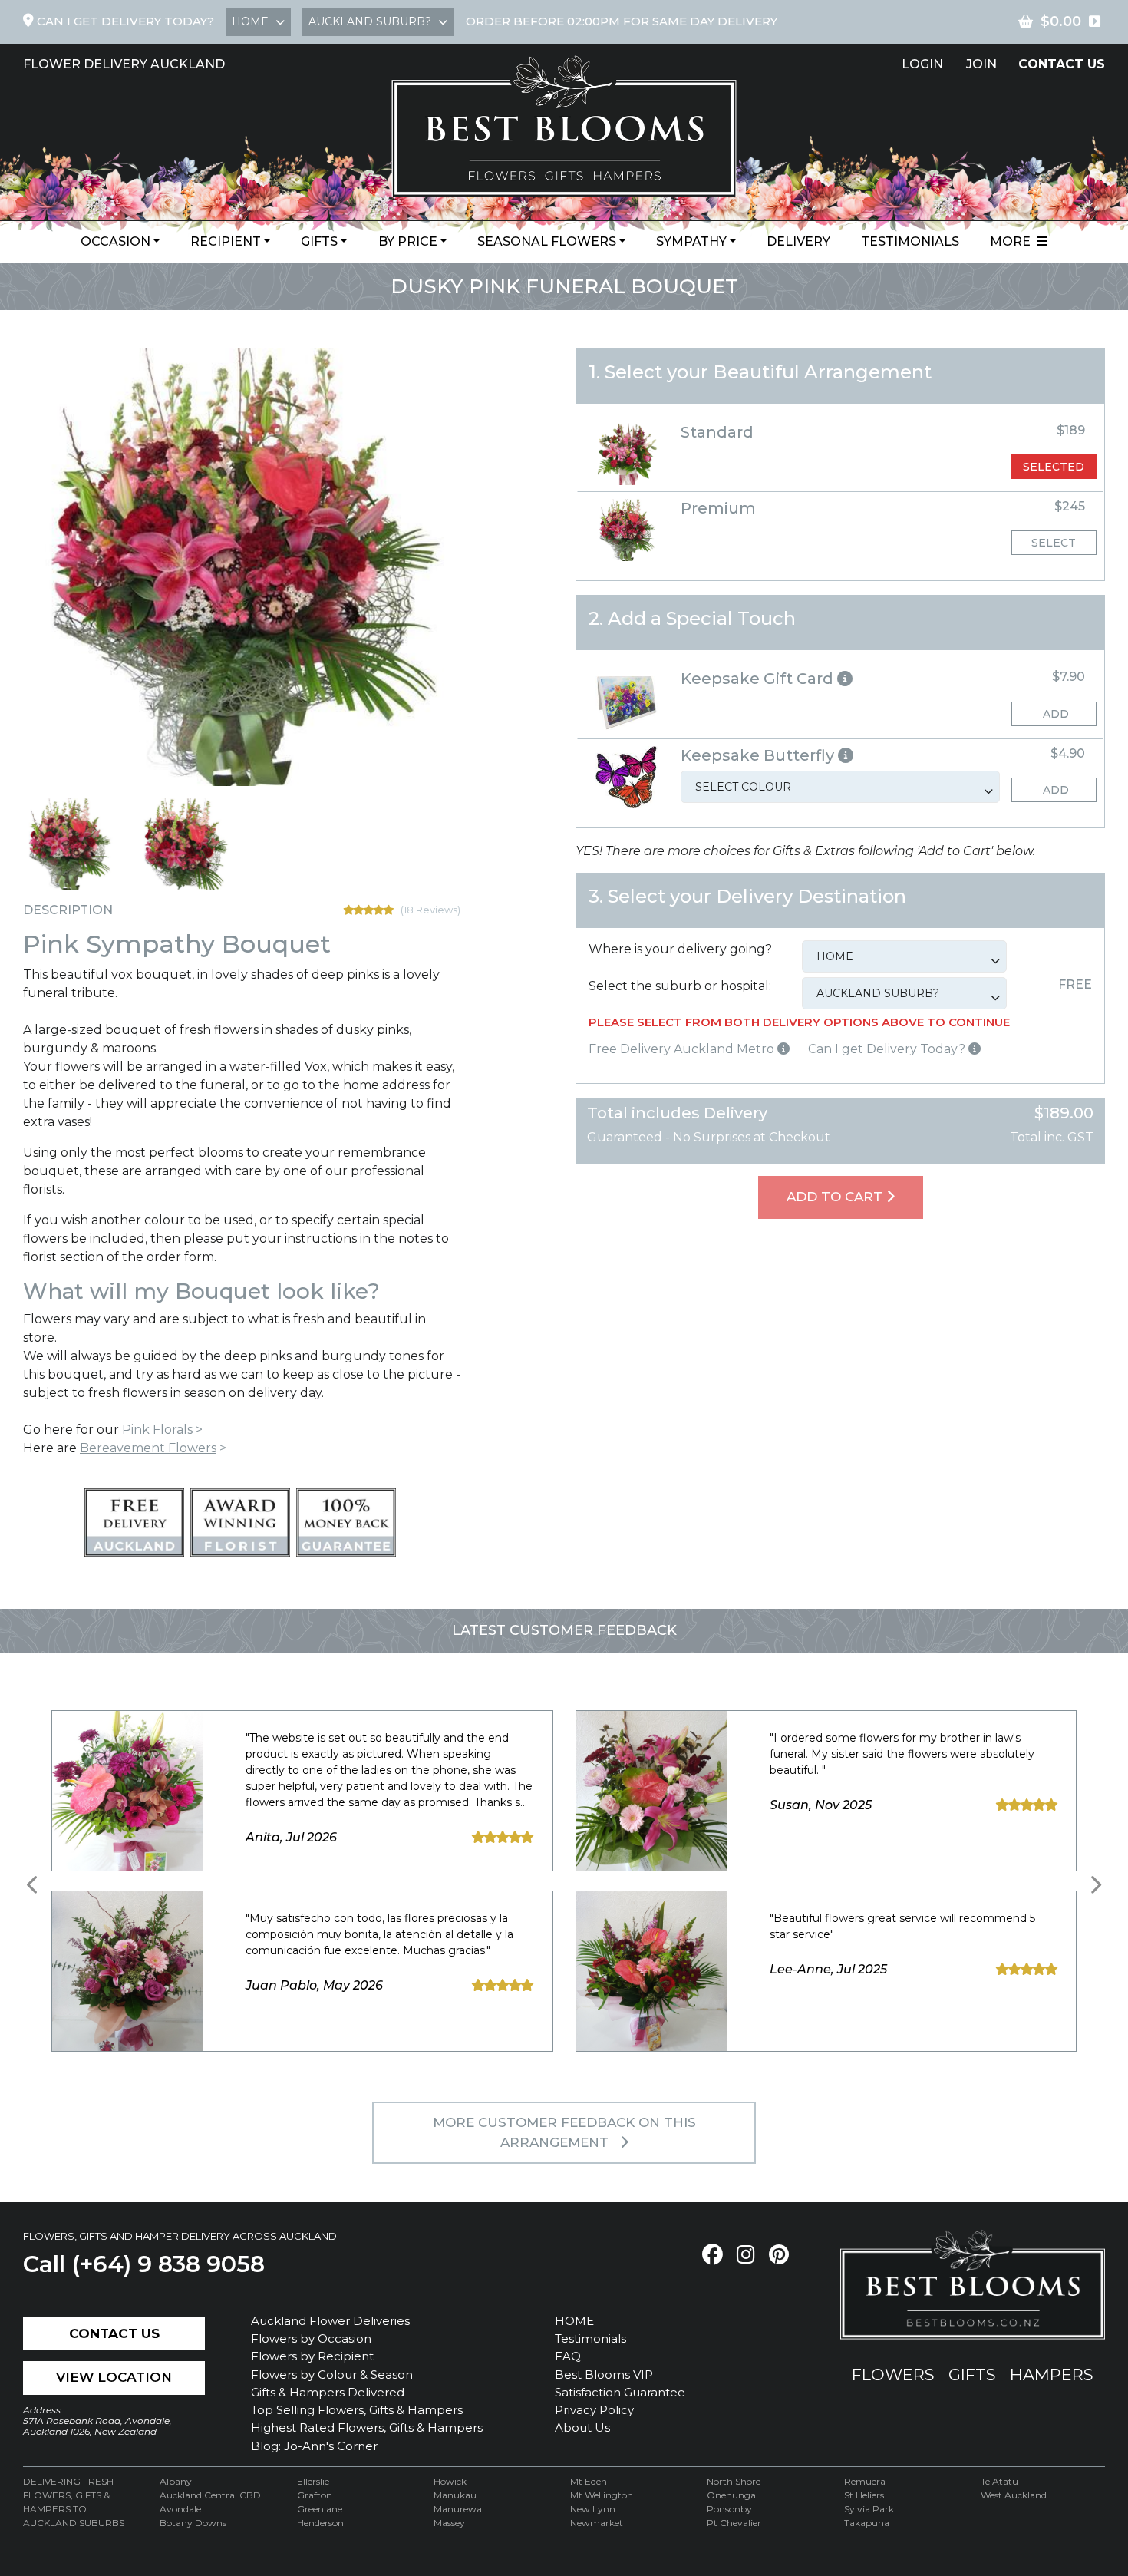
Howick (450, 2481)
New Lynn (593, 2509)
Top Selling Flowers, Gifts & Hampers (357, 2410)
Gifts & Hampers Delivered (328, 2392)
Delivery (798, 241)
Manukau (455, 2495)
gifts (972, 2375)
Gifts (319, 241)
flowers (893, 2375)
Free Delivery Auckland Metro (683, 1049)
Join (981, 64)
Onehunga (731, 2495)
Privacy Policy (594, 2410)
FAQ (568, 2356)
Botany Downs (193, 2523)
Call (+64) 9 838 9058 (144, 2264)
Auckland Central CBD (210, 2495)
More (1013, 241)
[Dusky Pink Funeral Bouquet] (69, 844)
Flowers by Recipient (312, 2356)
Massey (449, 2523)
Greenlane (320, 2509)
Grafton (315, 2495)
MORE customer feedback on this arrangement (564, 2132)
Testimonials (910, 241)
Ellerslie (313, 2481)
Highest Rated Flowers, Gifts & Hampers (367, 2427)
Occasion (115, 241)
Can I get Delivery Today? (888, 1049)
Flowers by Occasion (311, 2338)
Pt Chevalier (734, 2523)
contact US (1062, 64)
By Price (408, 241)
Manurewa (458, 2509)
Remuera (865, 2481)
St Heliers (864, 2495)
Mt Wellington (602, 2495)
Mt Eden (589, 2481)
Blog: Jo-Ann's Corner (314, 2446)
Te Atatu (999, 2481)
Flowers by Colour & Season (332, 2375)
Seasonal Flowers (547, 241)
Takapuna (867, 2523)
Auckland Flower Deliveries (330, 2321)
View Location (114, 2377)
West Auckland (1014, 2495)
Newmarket (597, 2523)
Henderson (320, 2523)
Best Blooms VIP (604, 2375)
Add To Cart (836, 1197)
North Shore (734, 2481)
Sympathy (691, 241)
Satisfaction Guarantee (620, 2392)
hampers (1052, 2375)
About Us (582, 2427)
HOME (574, 2321)
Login (922, 64)
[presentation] (33, 1885)
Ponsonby (729, 2509)
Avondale (180, 2509)
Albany (176, 2481)
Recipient (226, 241)
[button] (840, 679)
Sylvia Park (869, 2509)
